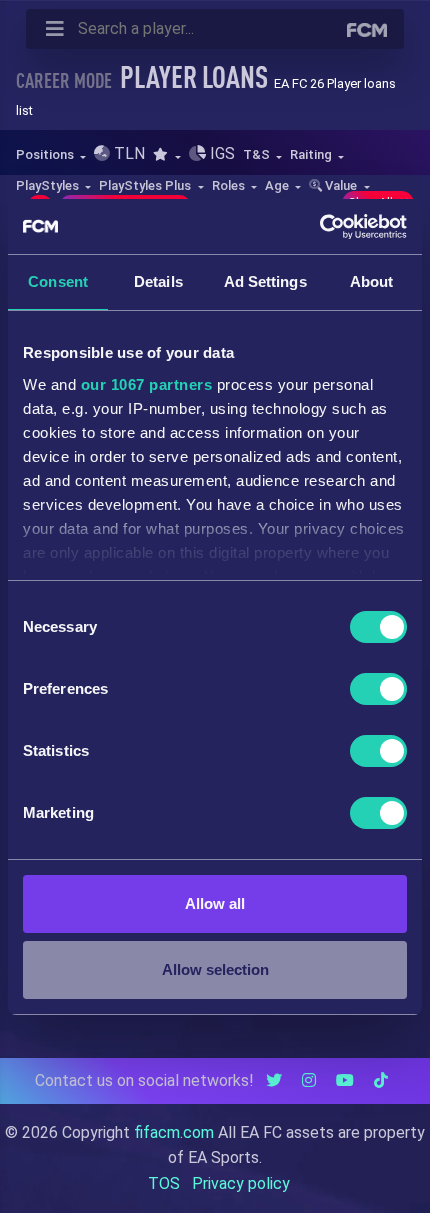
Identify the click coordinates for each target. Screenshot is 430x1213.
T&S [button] (258, 154)
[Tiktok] (381, 1080)
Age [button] (278, 185)
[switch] (378, 689)
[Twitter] (274, 1080)
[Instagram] (309, 1080)
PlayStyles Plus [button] (146, 185)
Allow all (215, 903)
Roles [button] (230, 185)
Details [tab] (158, 281)
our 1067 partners (147, 384)
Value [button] (341, 185)
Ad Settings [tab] (265, 281)
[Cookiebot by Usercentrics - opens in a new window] (319, 227)
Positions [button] (46, 154)
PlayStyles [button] (49, 185)
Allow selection (215, 969)
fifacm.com (174, 1132)
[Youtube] (345, 1080)
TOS (164, 1183)
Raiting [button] (312, 154)
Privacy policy (241, 1183)
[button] (166, 154)
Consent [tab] (58, 281)
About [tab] (372, 281)
